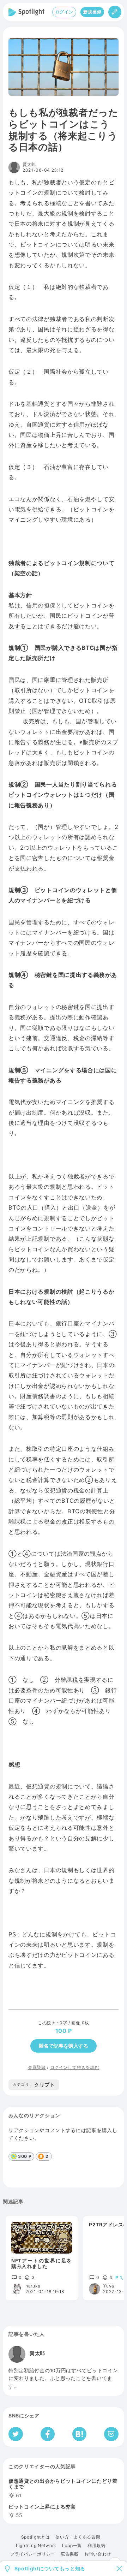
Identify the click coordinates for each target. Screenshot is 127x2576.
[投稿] (115, 12)
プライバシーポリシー (33, 2554)
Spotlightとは (36, 2537)
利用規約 (96, 2546)
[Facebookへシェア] (48, 2434)
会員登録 (37, 2067)
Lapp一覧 (72, 2546)
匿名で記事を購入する (64, 2046)
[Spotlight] (26, 12)
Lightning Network (36, 2546)
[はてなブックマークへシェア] (79, 2434)
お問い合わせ (98, 2554)
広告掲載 (70, 2554)
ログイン (64, 12)
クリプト (34, 2085)
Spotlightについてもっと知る (50, 2569)
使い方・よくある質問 (78, 2537)
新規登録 (92, 12)
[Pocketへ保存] (111, 2434)
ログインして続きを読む (75, 2067)
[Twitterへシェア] (16, 2434)
